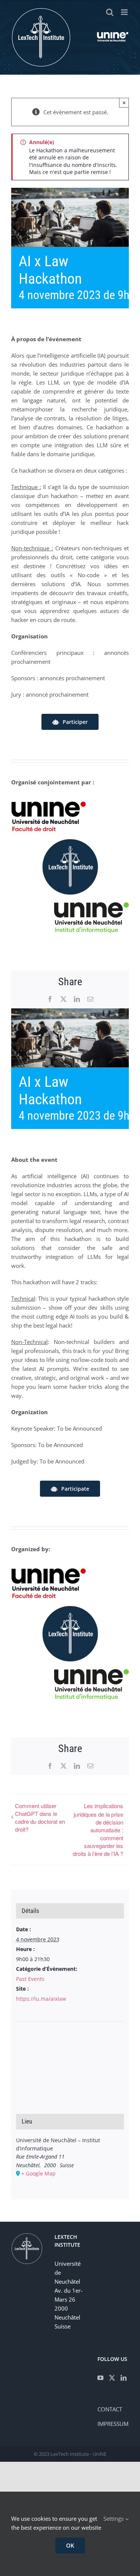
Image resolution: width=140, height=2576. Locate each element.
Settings (114, 2519)
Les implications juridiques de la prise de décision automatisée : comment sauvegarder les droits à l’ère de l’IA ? (98, 1830)
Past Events (30, 1979)
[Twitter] (112, 2378)
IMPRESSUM (113, 2424)
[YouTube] (100, 2378)
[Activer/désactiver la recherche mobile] (110, 12)
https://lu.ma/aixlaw (41, 1999)
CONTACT (110, 2409)
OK (70, 2545)
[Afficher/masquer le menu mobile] (125, 12)
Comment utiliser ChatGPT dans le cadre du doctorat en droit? (40, 1817)
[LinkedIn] (124, 2378)
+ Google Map (38, 2173)
